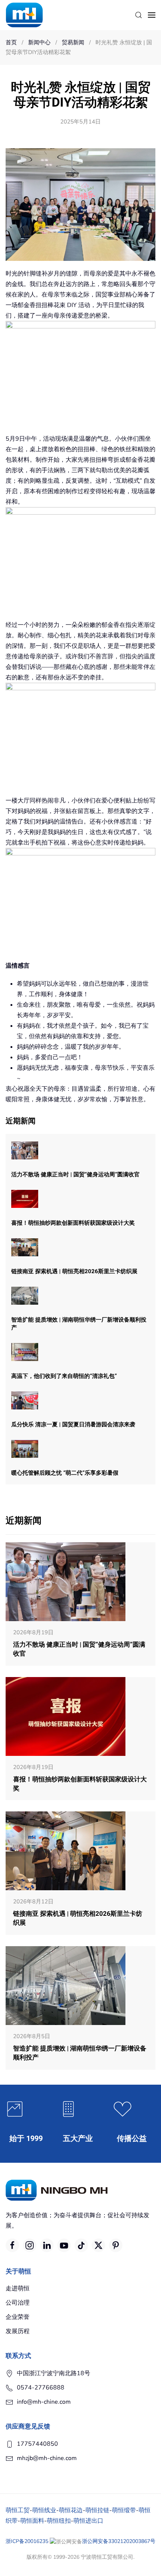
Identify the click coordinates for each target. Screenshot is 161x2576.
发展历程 (18, 2331)
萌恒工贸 (18, 2510)
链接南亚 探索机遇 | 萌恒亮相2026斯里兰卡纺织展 (74, 1271)
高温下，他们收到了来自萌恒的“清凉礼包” (64, 1376)
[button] (139, 15)
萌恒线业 (44, 2510)
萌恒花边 (71, 2510)
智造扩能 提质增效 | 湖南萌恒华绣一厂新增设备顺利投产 (79, 1324)
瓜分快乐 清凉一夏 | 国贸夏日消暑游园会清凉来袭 (73, 1424)
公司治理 (18, 2303)
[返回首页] (24, 15)
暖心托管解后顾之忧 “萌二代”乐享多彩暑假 (65, 1473)
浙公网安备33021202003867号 (119, 2541)
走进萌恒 (18, 2288)
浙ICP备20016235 (27, 2541)
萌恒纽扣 (59, 2521)
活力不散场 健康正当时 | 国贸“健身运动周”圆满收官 (75, 1174)
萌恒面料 (32, 2521)
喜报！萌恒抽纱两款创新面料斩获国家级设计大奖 (73, 1223)
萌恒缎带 (124, 2510)
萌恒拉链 (97, 2510)
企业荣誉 (18, 2317)
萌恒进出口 (88, 2521)
